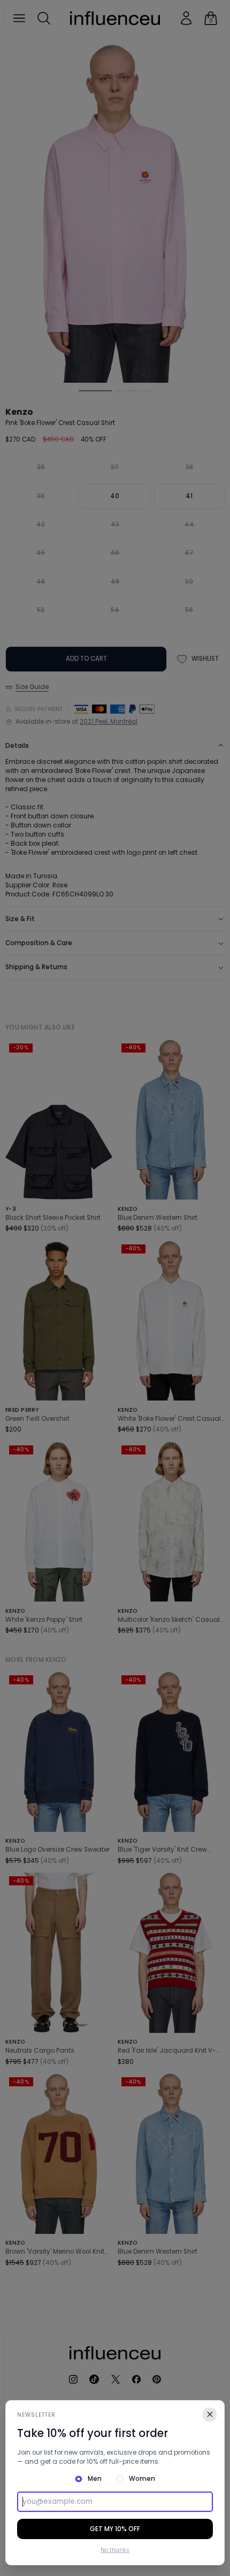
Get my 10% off (115, 2529)
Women (142, 2479)
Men (95, 2479)
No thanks (115, 2550)
